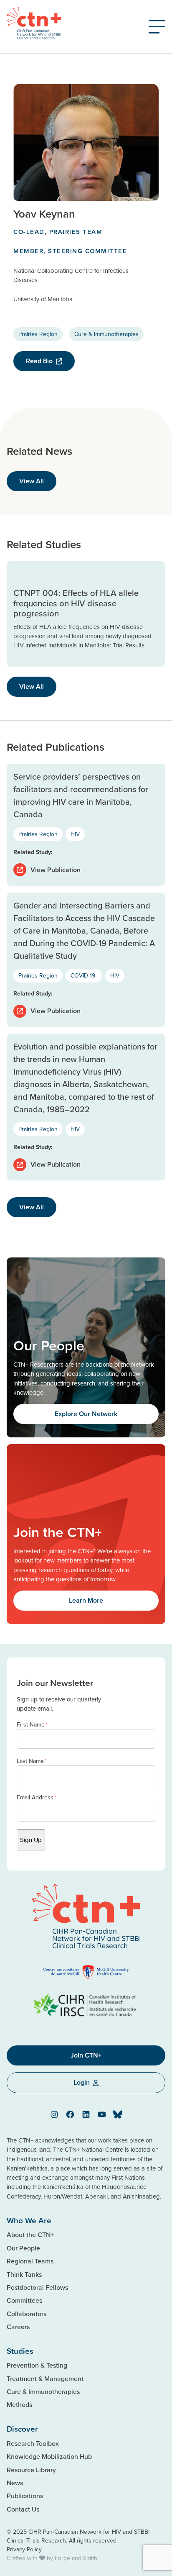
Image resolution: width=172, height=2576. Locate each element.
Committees (24, 2300)
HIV (75, 834)
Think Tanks (24, 2274)
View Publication (56, 870)
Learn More (86, 1600)
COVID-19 (84, 975)
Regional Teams (30, 2261)
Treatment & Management (45, 2378)
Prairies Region (38, 334)
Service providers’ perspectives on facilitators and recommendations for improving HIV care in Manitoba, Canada (81, 795)
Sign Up (31, 1840)
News (15, 2483)
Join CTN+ (86, 2055)
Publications (25, 2496)
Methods (19, 2404)
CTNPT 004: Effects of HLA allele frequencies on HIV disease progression (76, 603)
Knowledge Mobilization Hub (49, 2456)
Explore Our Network (86, 1414)
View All (32, 481)
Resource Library (31, 2470)
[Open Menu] (157, 27)
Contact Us (23, 2509)
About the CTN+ (30, 2235)
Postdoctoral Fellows (37, 2287)
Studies (20, 2351)
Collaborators (27, 2314)
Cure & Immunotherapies (106, 334)
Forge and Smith (76, 2558)
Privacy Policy (24, 2549)
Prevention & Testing (37, 2365)
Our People (23, 2248)
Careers (18, 2327)
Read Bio (39, 361)
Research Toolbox (33, 2443)
